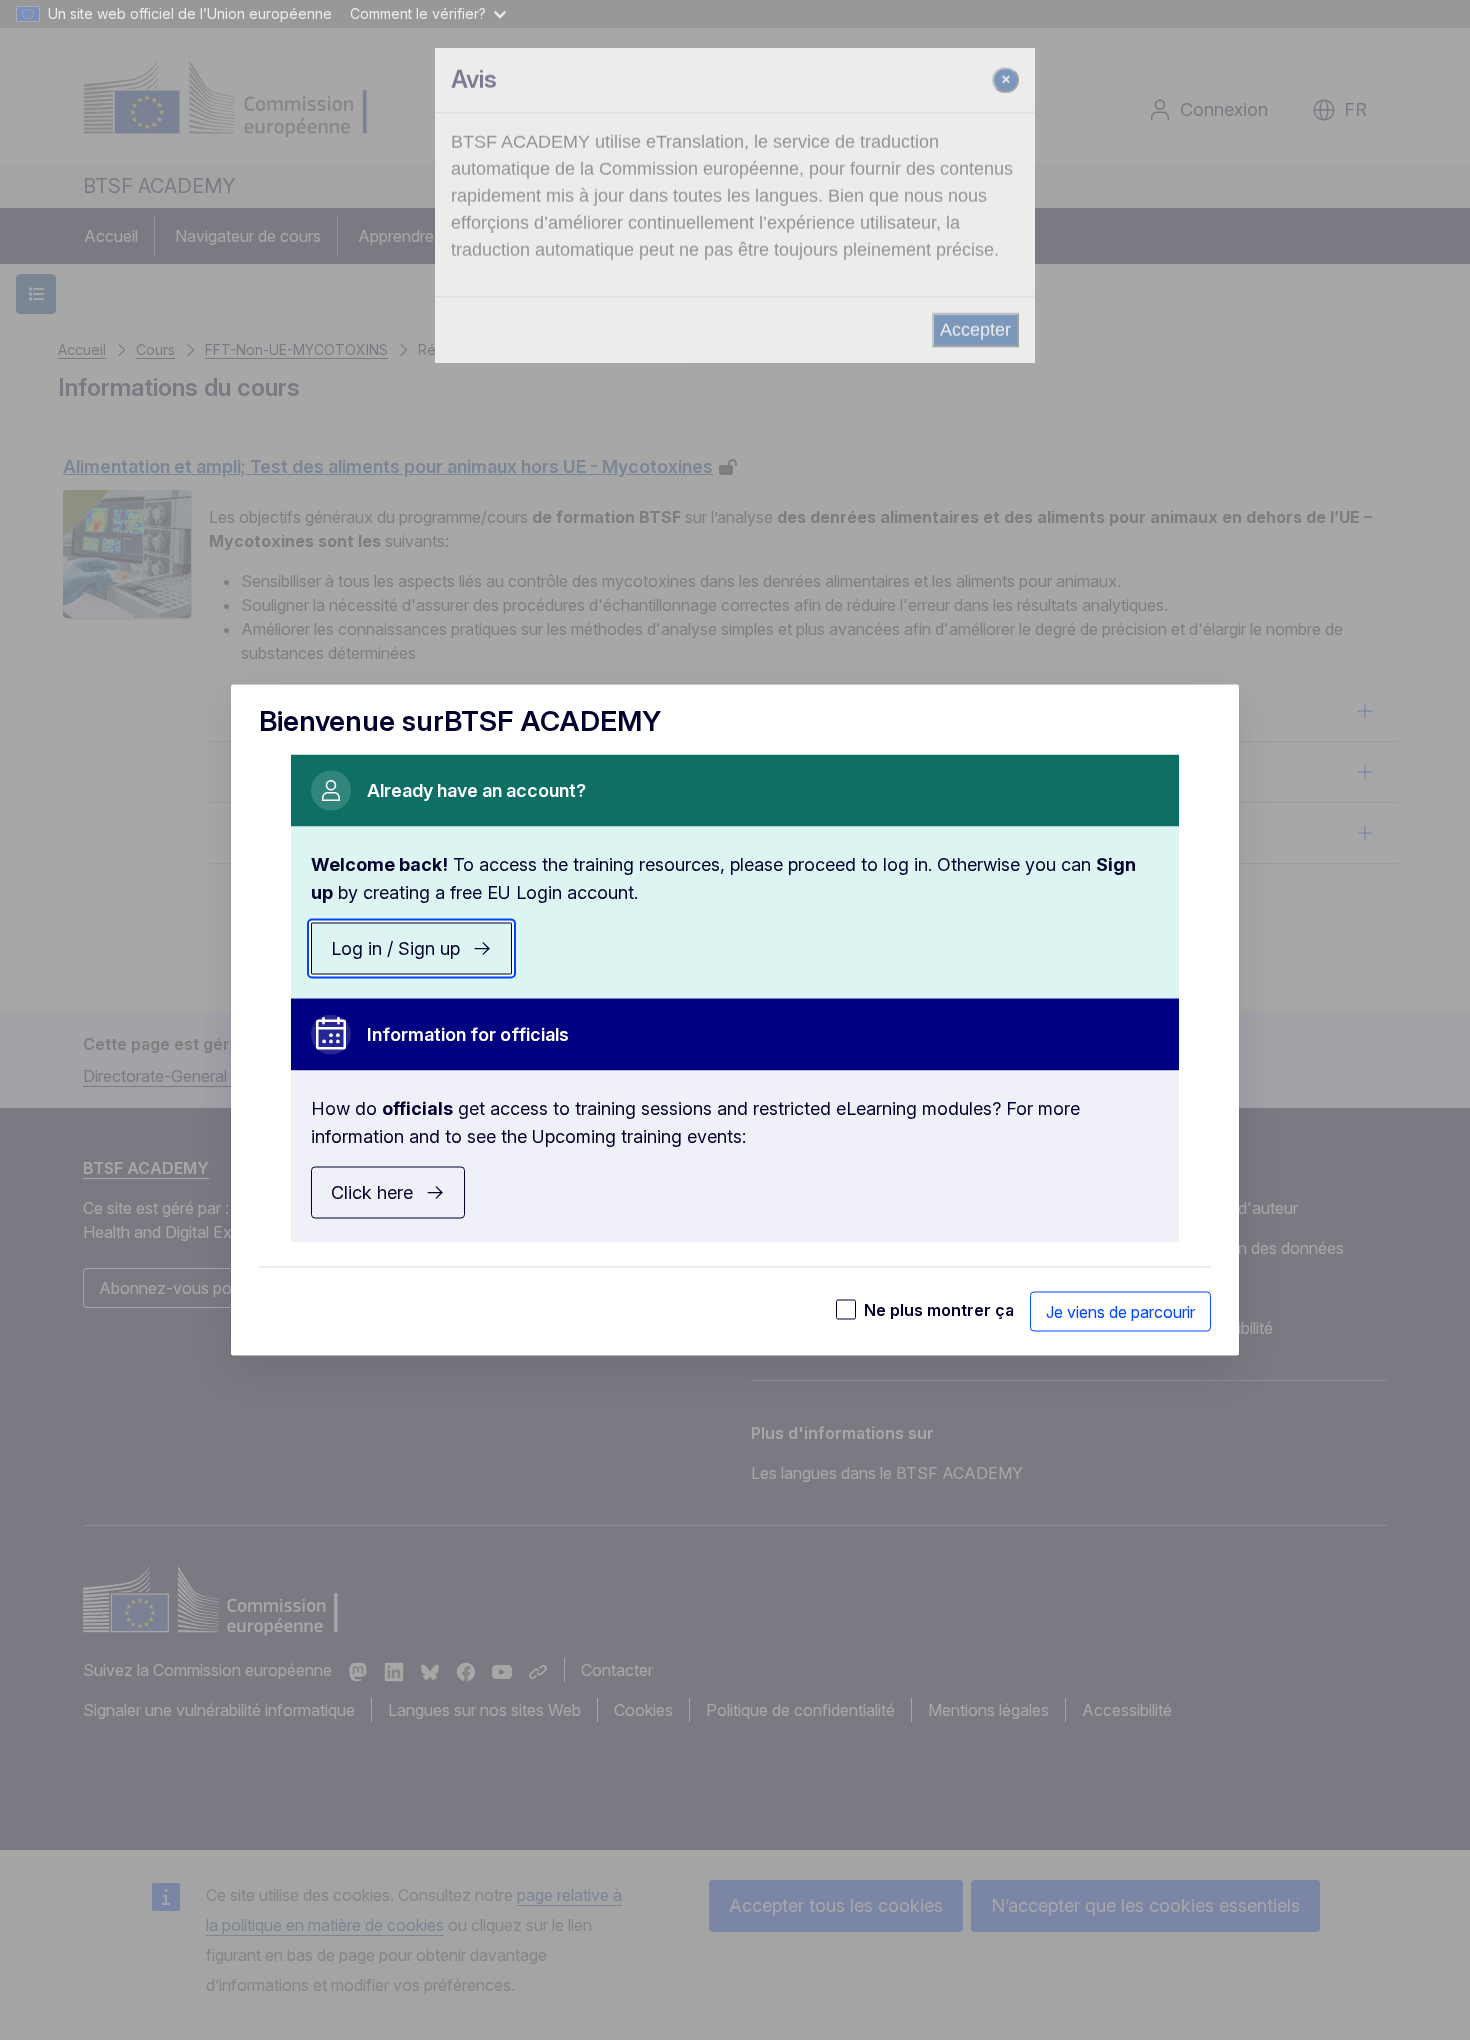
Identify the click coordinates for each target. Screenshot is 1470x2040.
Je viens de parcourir (1120, 1312)
